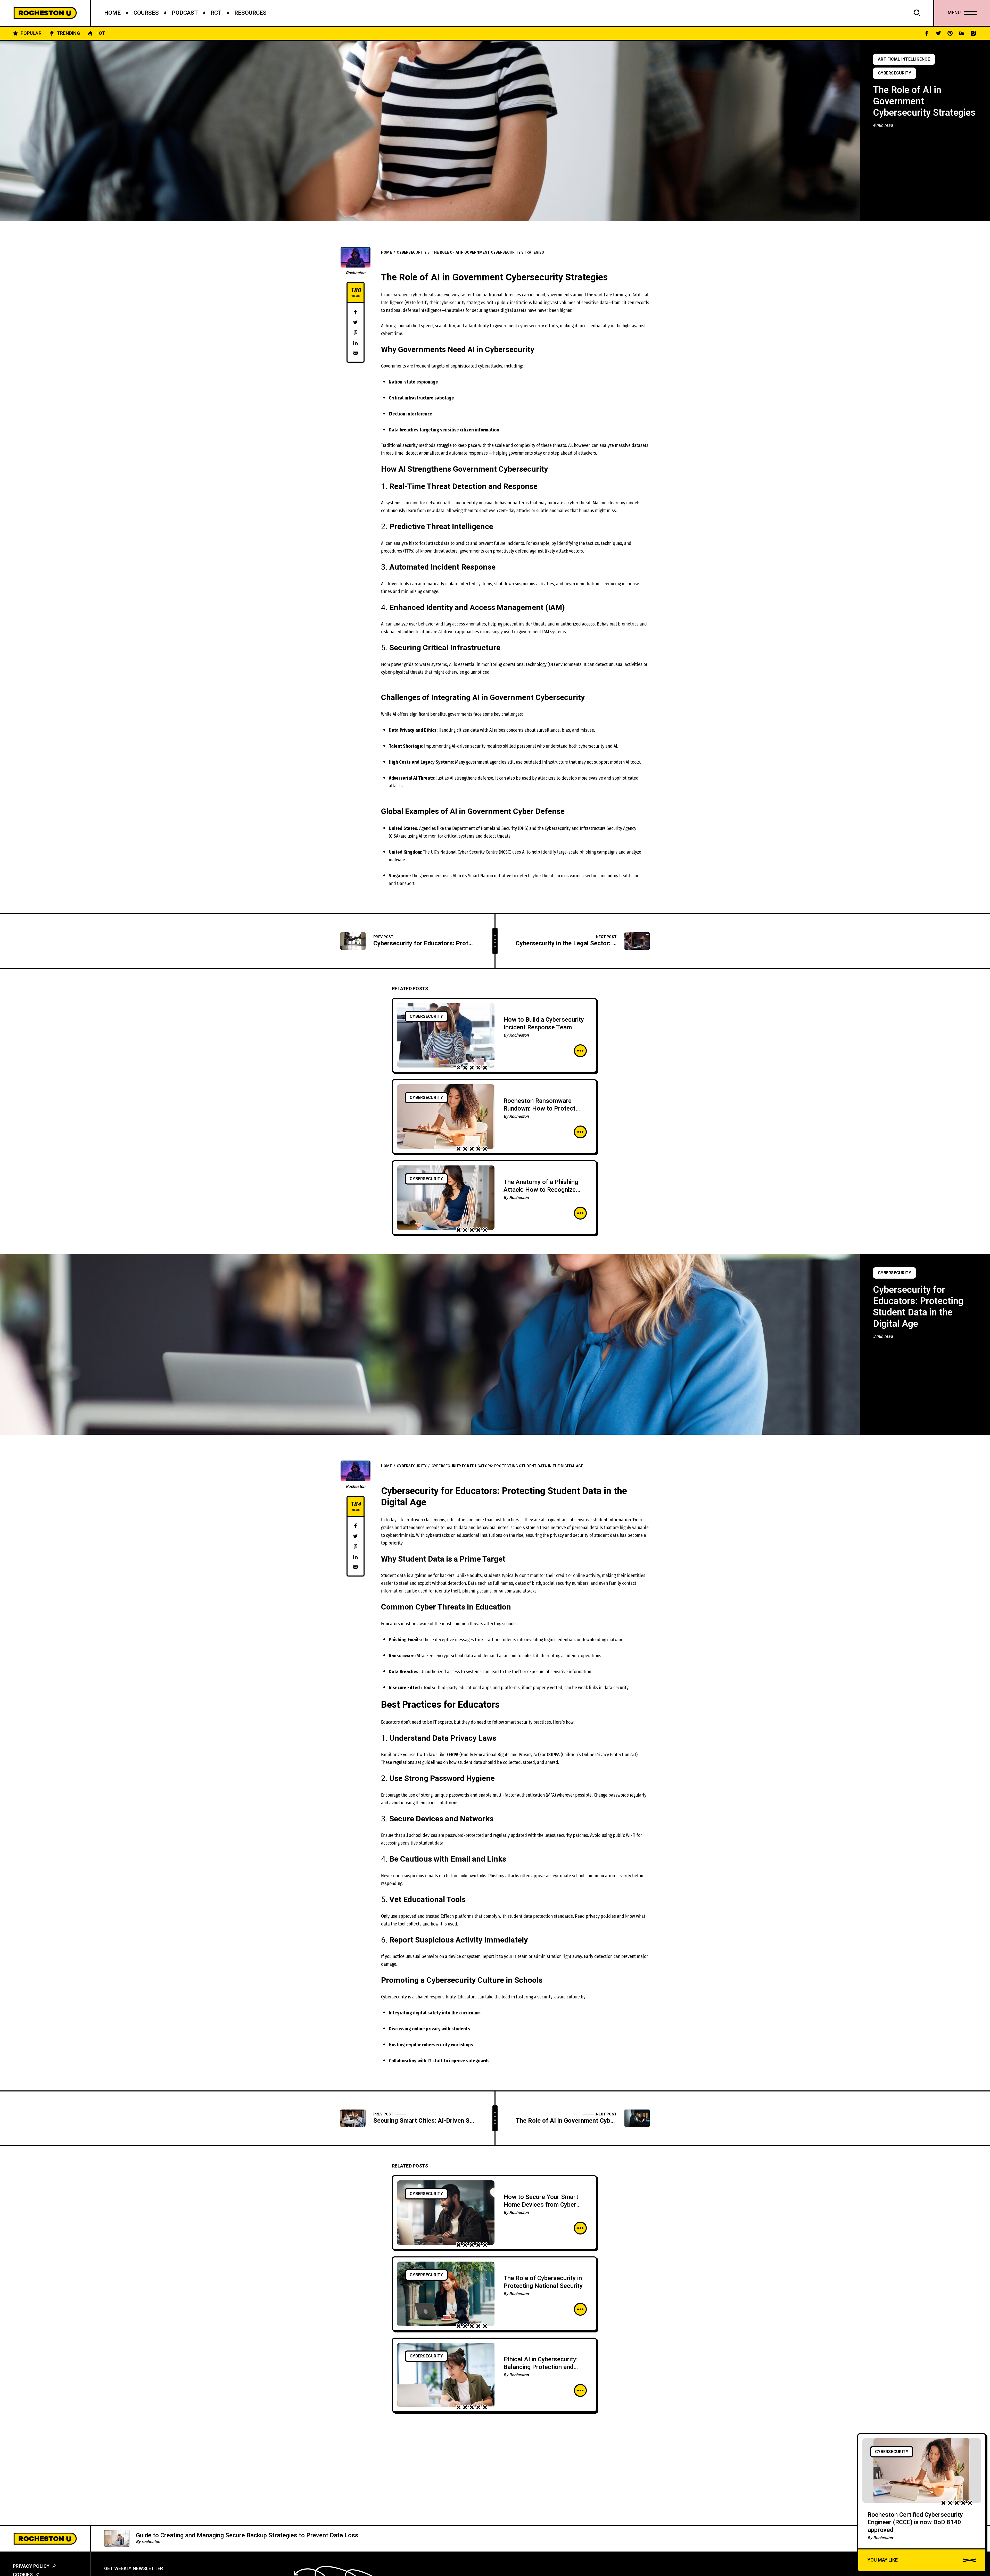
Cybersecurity (894, 73)
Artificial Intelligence (904, 59)
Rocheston (356, 273)
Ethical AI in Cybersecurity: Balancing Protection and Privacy (541, 2367)
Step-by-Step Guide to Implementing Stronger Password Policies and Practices (246, 2536)
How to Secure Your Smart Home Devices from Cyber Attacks (541, 2205)
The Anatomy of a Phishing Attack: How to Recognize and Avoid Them (541, 1190)
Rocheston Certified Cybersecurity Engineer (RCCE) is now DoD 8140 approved (915, 2522)
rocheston (151, 2542)
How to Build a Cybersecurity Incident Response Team (544, 1024)
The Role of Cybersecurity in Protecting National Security (543, 2282)
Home (386, 252)
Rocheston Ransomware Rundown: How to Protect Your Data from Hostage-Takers (539, 1112)
